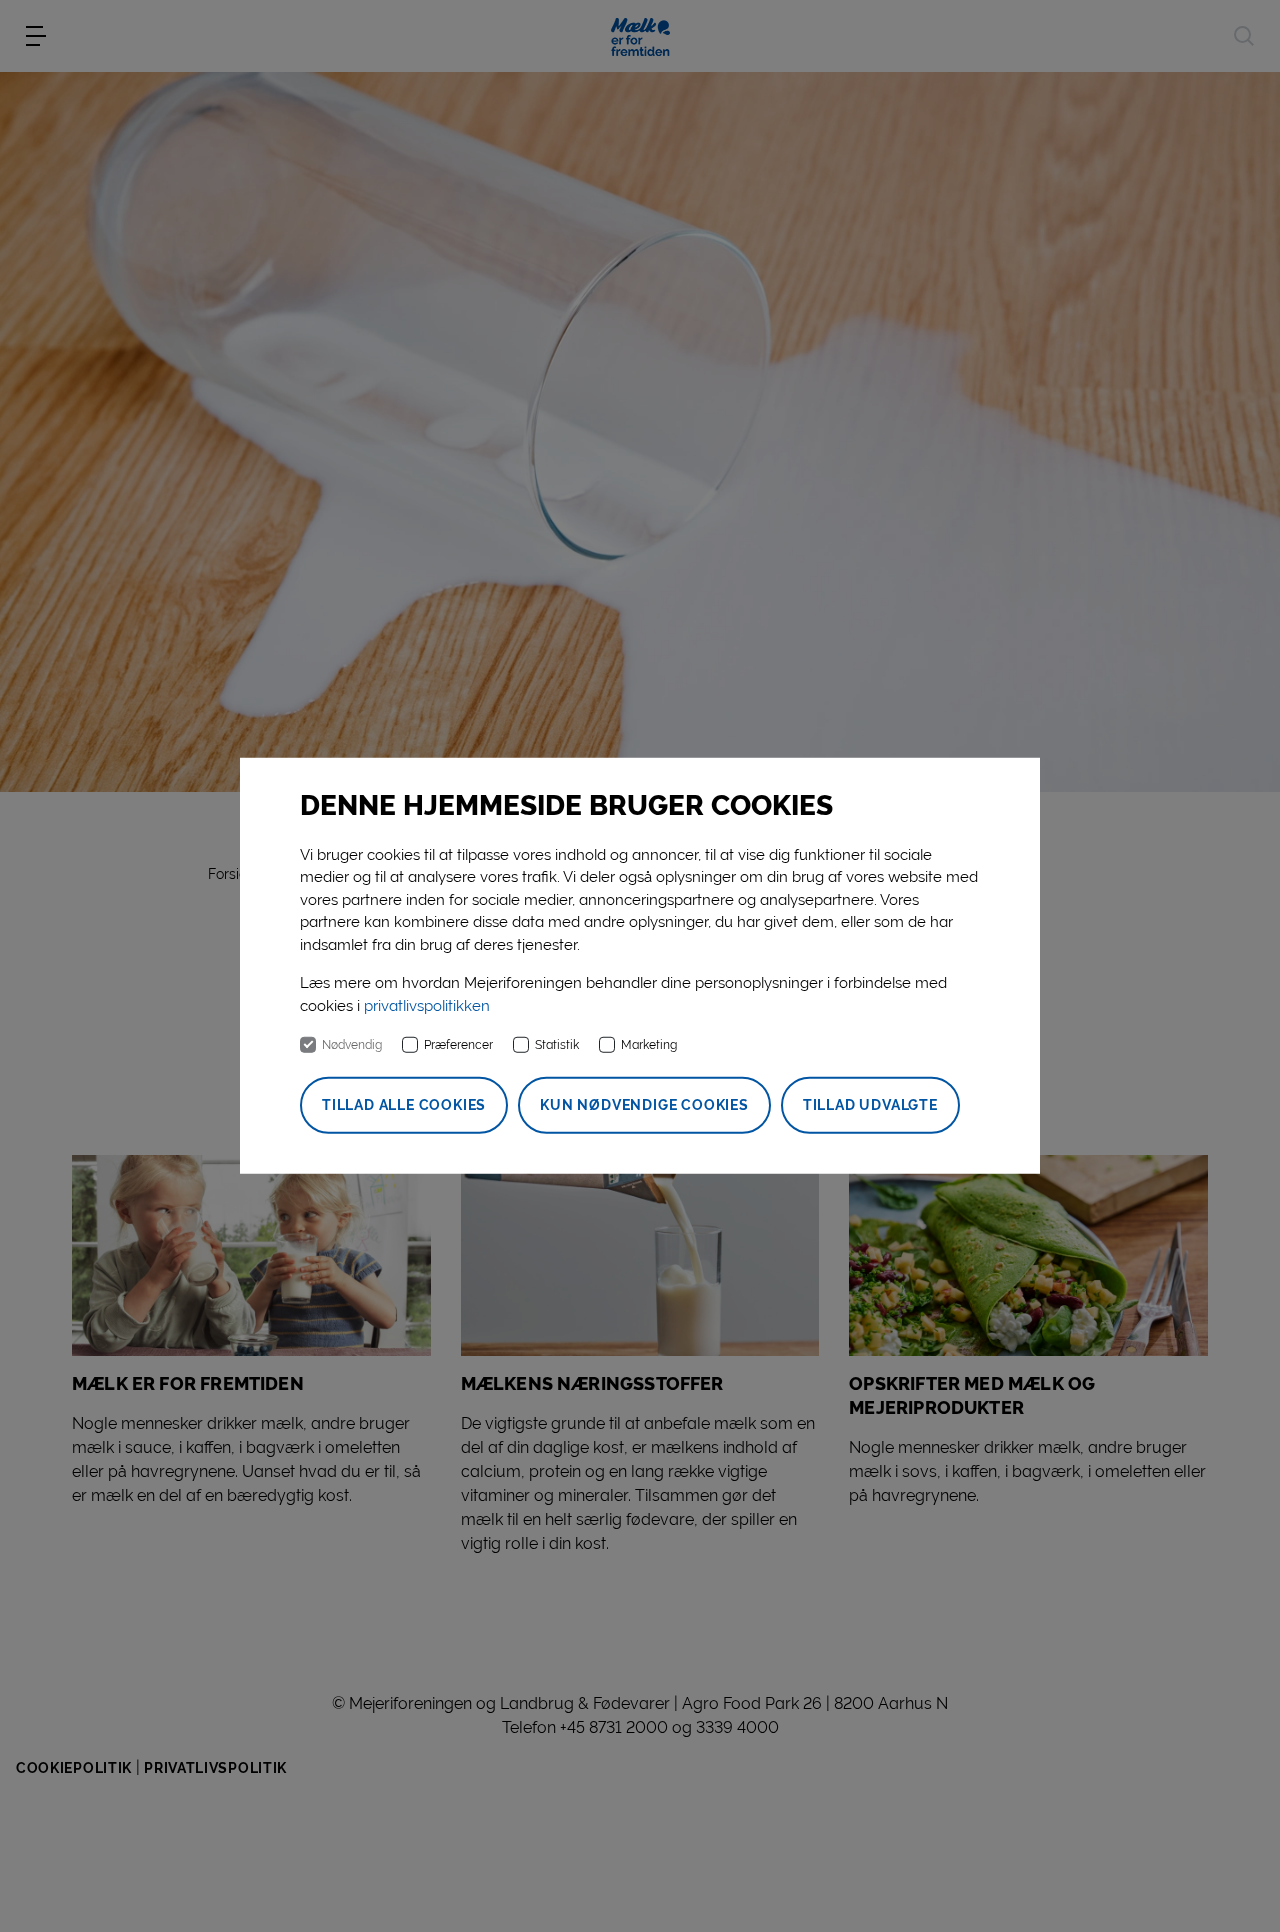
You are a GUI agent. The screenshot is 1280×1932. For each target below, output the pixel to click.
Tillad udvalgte (870, 1105)
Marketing (649, 1045)
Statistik (557, 1045)
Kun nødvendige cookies (644, 1105)
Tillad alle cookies (404, 1105)
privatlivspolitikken (427, 1006)
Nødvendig (352, 1045)
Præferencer (458, 1045)
